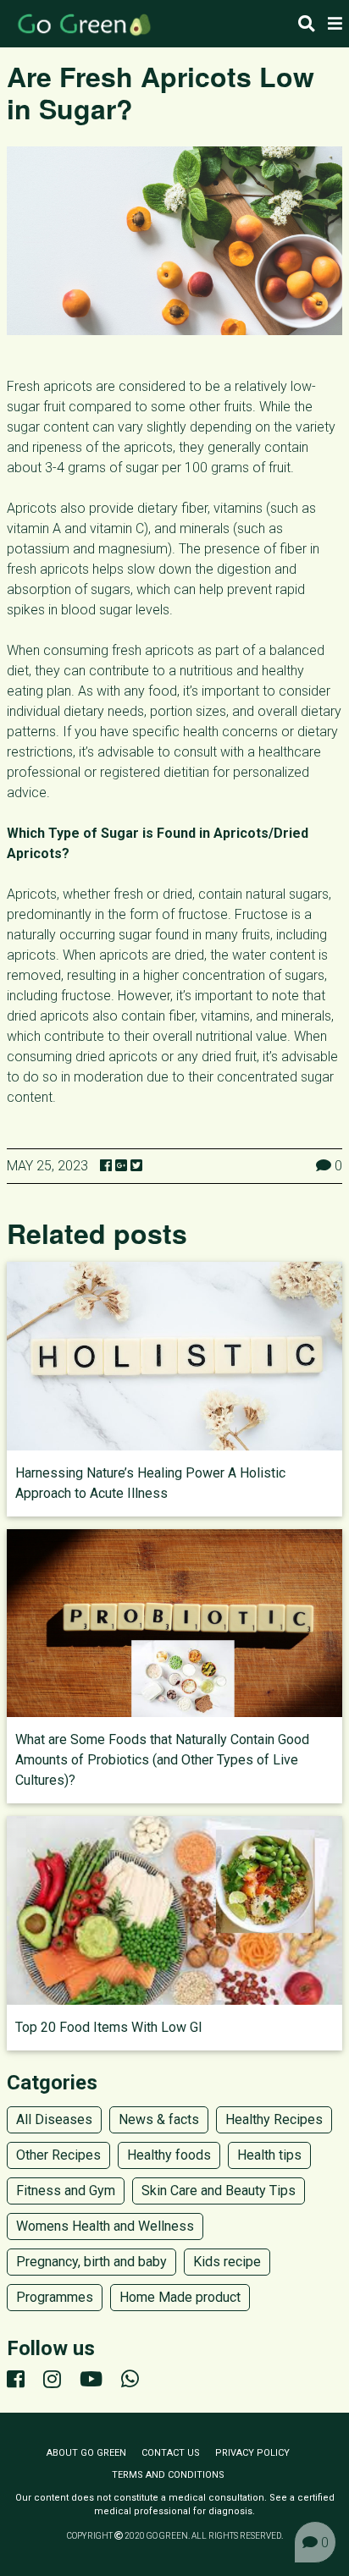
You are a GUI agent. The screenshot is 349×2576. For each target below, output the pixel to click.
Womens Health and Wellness (105, 2226)
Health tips (269, 2155)
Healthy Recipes (274, 2119)
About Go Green (86, 2453)
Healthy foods (169, 2155)
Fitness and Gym (66, 2191)
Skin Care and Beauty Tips (219, 2191)
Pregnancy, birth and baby (91, 2262)
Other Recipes (58, 2155)
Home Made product (180, 2297)
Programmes (55, 2297)
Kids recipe (227, 2262)
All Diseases (54, 2119)
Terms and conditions (168, 2475)
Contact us (171, 2453)
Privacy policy (252, 2453)
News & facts (159, 2119)
